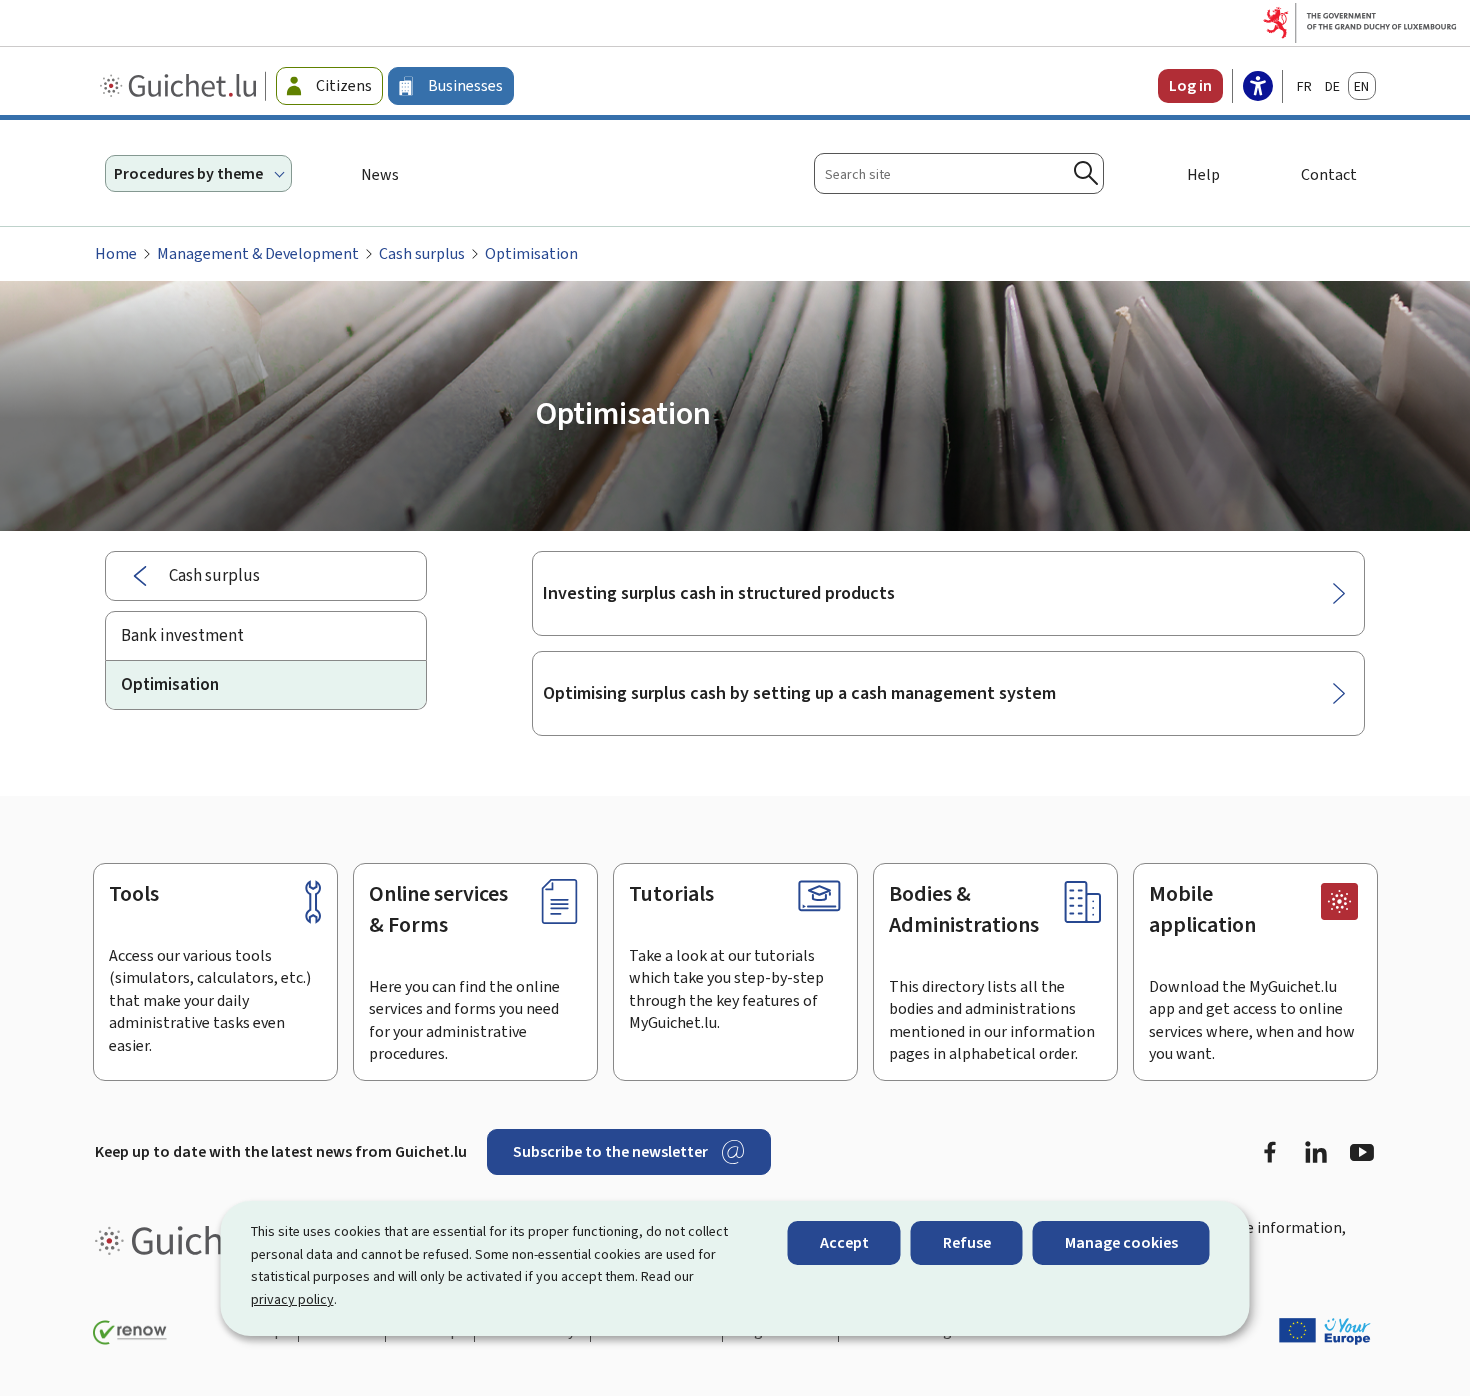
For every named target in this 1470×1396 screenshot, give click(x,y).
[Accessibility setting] (1258, 88)
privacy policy (292, 1299)
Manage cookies (1121, 1242)
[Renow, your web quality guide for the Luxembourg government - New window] (130, 1333)
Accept (844, 1242)
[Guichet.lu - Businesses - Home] (180, 86)
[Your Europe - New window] (1325, 1331)
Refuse (967, 1242)
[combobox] (959, 173)
